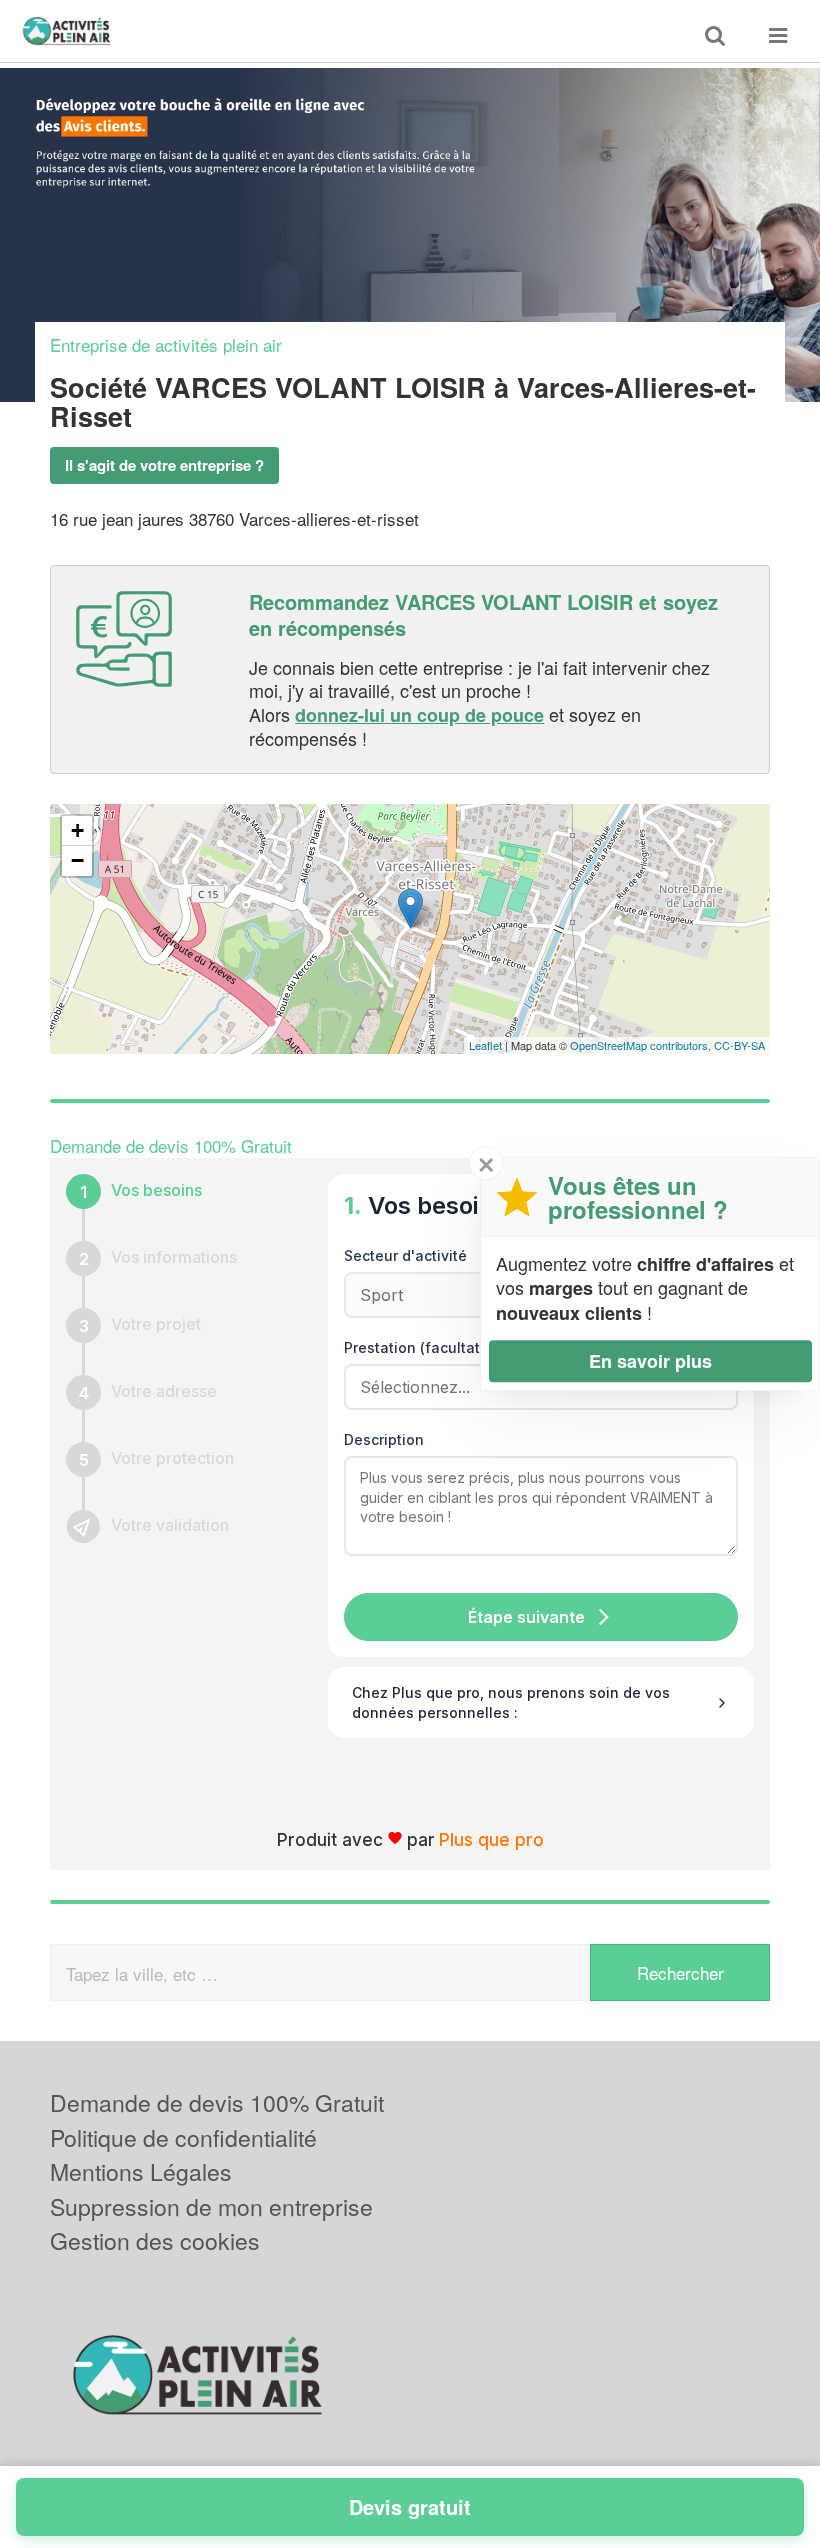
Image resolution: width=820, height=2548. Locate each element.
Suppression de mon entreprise (211, 2206)
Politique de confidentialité (183, 2137)
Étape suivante (526, 1617)
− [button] (77, 860)
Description (384, 1439)
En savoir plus (650, 1361)
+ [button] (77, 830)
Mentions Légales (141, 2171)
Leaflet (485, 1045)
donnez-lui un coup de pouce (419, 715)
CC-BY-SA (739, 1045)
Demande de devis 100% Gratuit (217, 2102)
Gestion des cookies (155, 2240)
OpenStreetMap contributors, (642, 1045)
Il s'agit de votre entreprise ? (164, 465)
